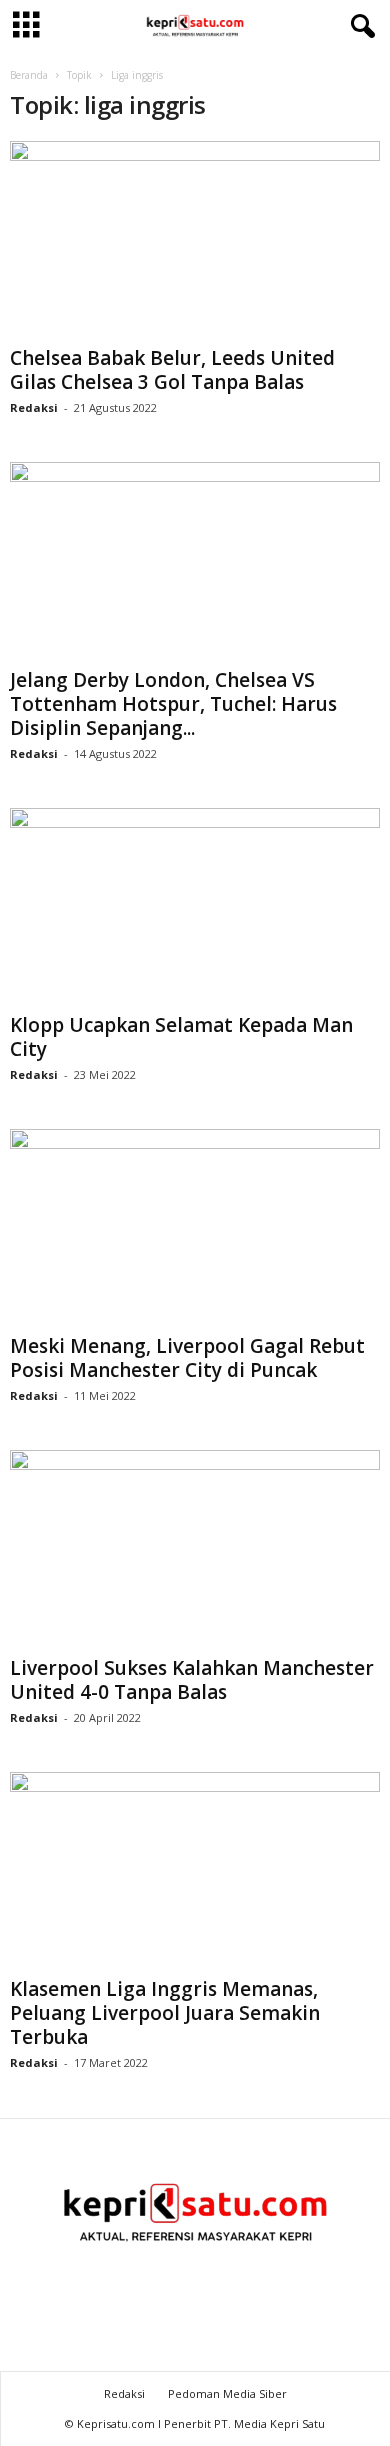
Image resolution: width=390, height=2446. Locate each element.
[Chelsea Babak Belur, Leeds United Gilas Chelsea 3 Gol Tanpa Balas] (195, 239)
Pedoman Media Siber (227, 2393)
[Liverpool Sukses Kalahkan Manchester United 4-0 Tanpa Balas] (195, 1548)
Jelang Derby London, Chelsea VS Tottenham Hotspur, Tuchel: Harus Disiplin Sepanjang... (173, 704)
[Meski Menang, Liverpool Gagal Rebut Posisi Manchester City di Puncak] (195, 1227)
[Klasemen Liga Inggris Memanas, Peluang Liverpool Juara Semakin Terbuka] (195, 1870)
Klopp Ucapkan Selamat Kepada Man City (181, 1037)
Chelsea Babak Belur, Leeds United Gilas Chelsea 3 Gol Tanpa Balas (172, 370)
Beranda (29, 75)
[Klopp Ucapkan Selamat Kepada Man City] (195, 906)
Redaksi (34, 407)
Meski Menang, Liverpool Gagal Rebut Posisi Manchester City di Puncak (187, 1358)
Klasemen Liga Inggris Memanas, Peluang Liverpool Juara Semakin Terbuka (165, 2013)
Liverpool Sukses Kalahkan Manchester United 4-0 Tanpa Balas (192, 1680)
